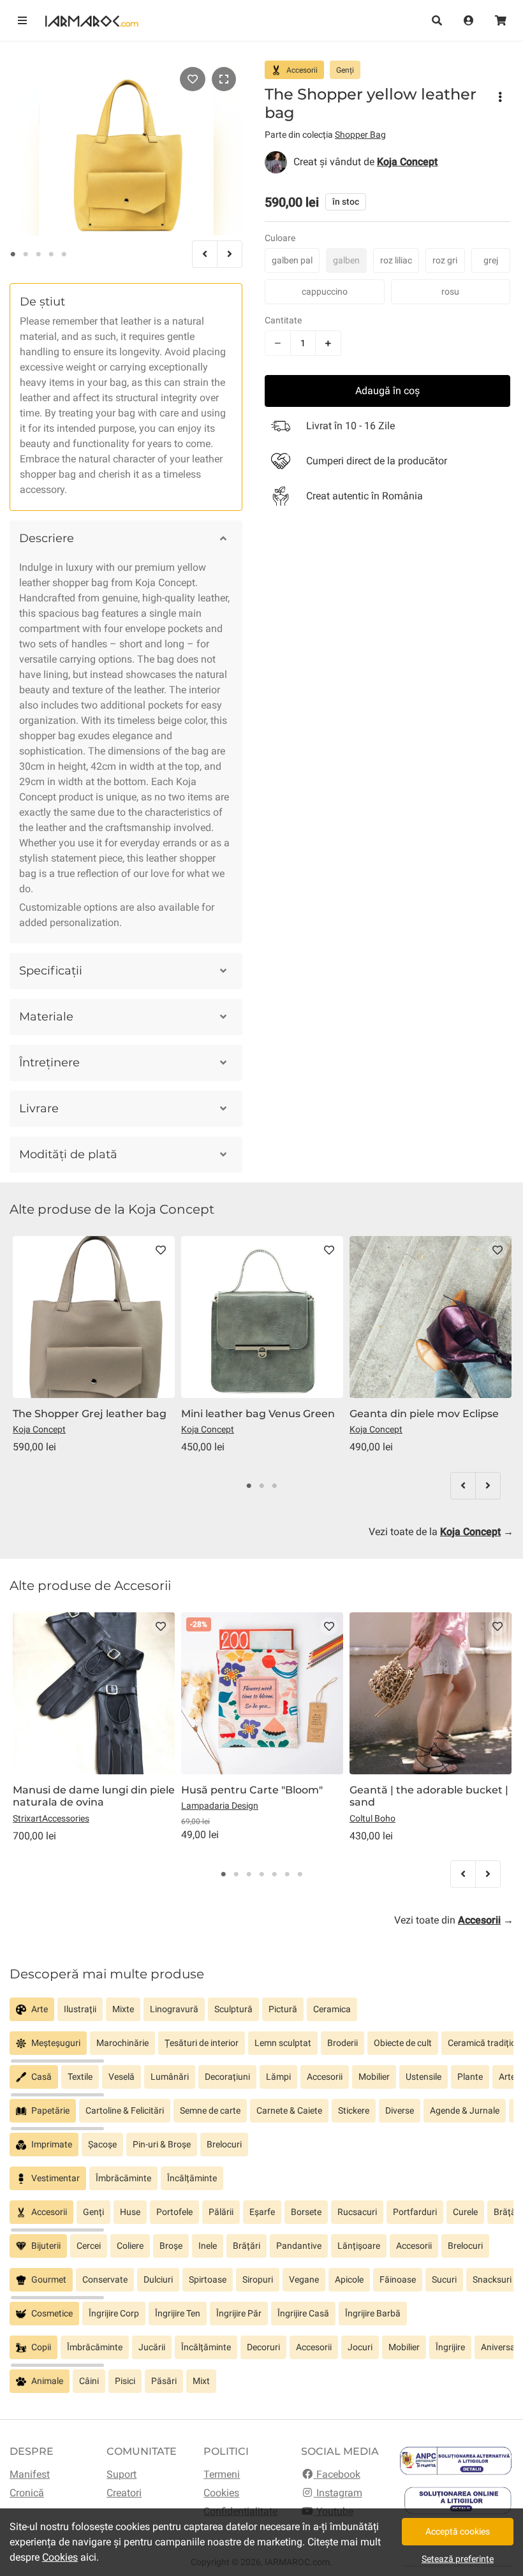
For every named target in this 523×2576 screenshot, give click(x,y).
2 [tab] (26, 254)
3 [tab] (38, 254)
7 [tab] (300, 1874)
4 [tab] (51, 254)
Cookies (221, 2493)
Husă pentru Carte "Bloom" (252, 1790)
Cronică (27, 2493)
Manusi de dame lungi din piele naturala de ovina (94, 1796)
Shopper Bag (360, 135)
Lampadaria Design (220, 1806)
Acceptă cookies (458, 2531)
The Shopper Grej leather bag (90, 1414)
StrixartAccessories (51, 1818)
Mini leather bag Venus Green (258, 1414)
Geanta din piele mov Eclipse (424, 1414)
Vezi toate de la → (441, 1532)
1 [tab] (13, 254)
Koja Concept (39, 1429)
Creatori (124, 2493)
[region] (261, 2014)
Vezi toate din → (454, 1920)
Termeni (222, 2474)
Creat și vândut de (365, 162)
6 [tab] (287, 1874)
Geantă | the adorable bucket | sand (429, 1796)
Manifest (30, 2474)
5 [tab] (64, 254)
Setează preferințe (458, 2559)
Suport (122, 2474)
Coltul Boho (372, 1818)
